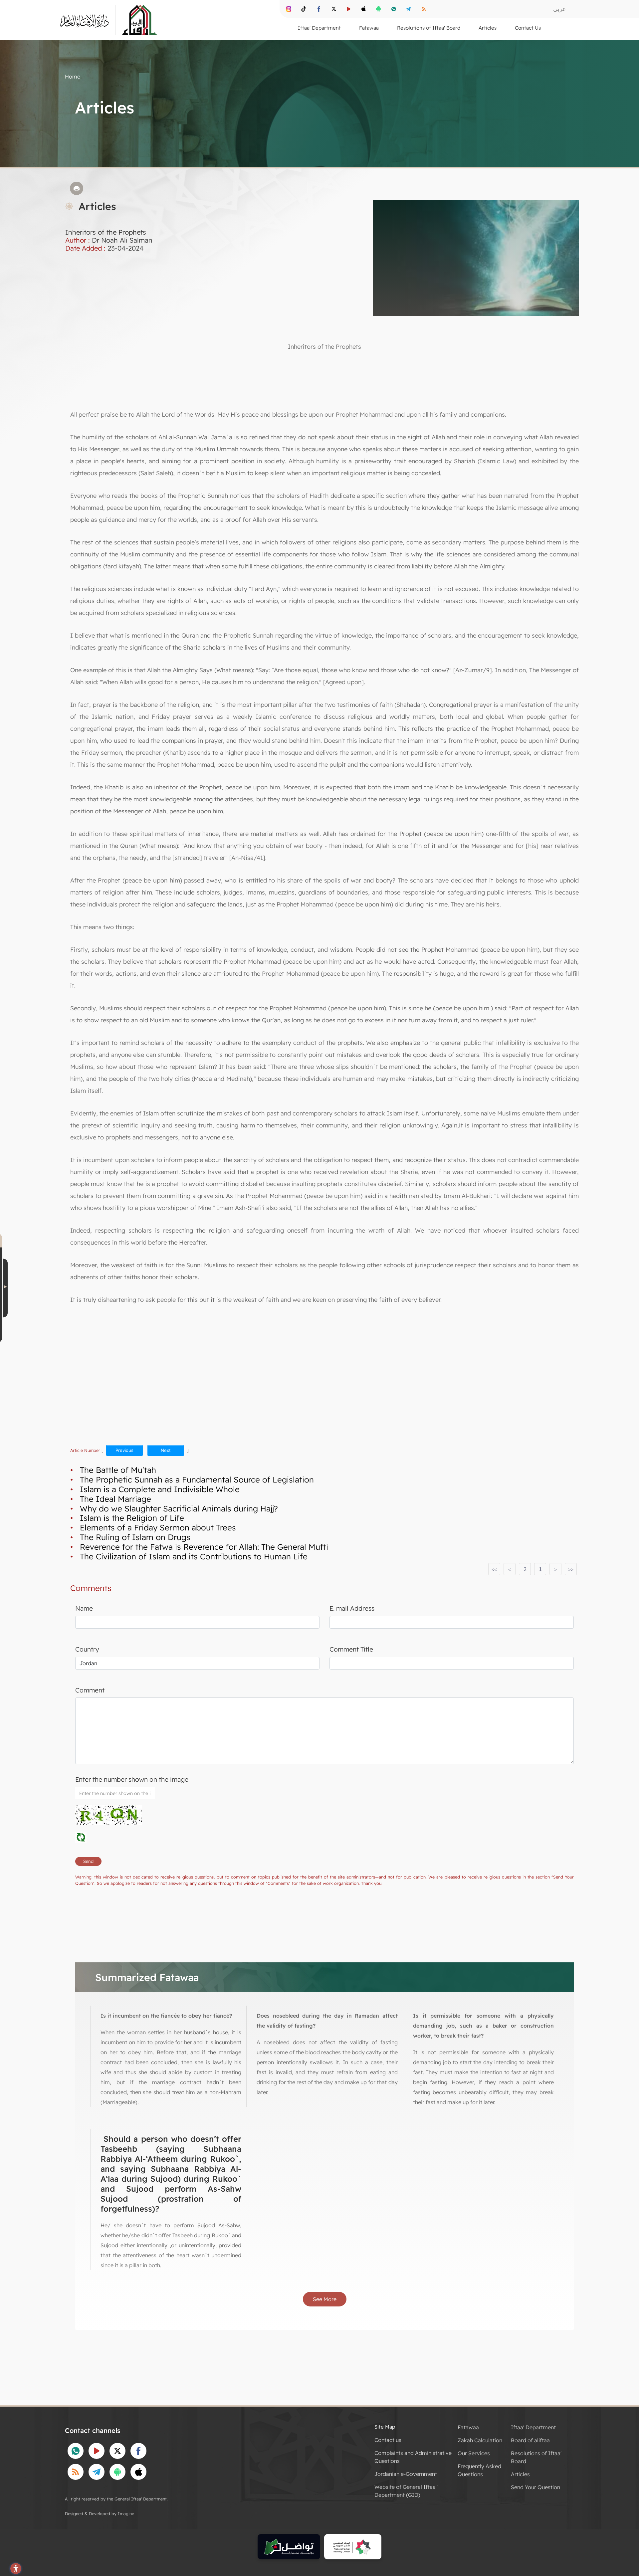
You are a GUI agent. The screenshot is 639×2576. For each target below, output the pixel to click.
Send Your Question (535, 2487)
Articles (520, 2474)
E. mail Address (352, 1608)
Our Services (474, 2453)
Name (84, 1608)
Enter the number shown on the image (132, 1779)
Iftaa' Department (533, 2427)
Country (87, 1649)
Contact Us (528, 28)
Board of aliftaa (530, 2440)
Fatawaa (468, 2427)
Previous (124, 1450)
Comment (90, 1690)
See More (325, 2299)
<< (494, 1569)
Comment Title (351, 1649)
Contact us (388, 2440)
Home (73, 77)
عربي (559, 9)
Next (166, 1450)
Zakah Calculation (480, 2440)
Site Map (385, 2427)
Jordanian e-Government (406, 2474)
